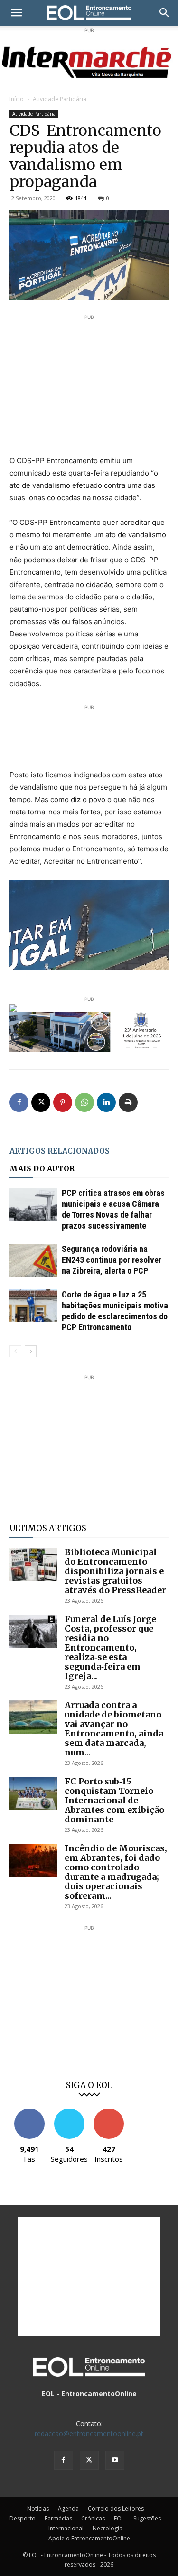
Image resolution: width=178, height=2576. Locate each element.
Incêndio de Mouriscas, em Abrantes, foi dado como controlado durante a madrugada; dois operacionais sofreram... (116, 1872)
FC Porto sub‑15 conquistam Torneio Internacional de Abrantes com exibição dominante (114, 1800)
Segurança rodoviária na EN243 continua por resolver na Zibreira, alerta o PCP (112, 1260)
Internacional (66, 2528)
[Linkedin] (106, 1102)
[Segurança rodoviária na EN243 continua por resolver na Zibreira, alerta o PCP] (33, 1260)
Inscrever (109, 2112)
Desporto (23, 2518)
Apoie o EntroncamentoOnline (89, 2538)
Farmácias (58, 2518)
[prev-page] (15, 1351)
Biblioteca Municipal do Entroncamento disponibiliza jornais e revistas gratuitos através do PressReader (115, 1571)
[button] (16, 13)
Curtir (29, 2112)
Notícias (38, 2508)
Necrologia (108, 2528)
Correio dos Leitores (116, 2508)
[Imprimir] (128, 1102)
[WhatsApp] (84, 1102)
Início (17, 99)
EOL (119, 2518)
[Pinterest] (63, 1102)
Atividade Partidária (60, 99)
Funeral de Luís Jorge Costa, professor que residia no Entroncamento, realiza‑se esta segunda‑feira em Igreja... (110, 1647)
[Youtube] (115, 2460)
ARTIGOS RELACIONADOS (60, 1151)
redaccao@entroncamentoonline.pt (89, 2433)
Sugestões (147, 2518)
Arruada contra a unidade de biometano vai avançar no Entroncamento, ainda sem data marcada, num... (114, 1729)
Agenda (68, 2508)
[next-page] (31, 1351)
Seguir (69, 2112)
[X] (41, 1102)
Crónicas (93, 2518)
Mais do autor (42, 1169)
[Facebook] (19, 1102)
